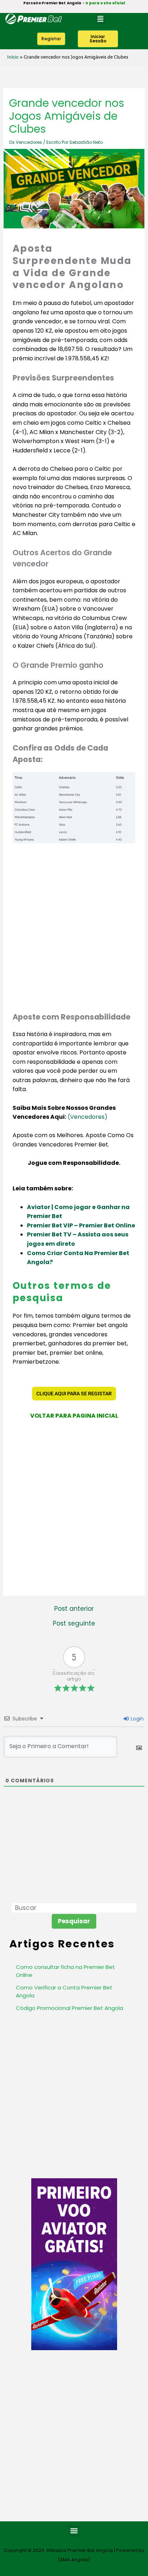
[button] (100, 19)
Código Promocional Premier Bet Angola (70, 2008)
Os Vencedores (26, 142)
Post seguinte (74, 1624)
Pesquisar (74, 1921)
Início (13, 57)
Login (137, 1719)
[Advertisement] (74, 927)
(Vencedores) (87, 1117)
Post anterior (74, 1609)
